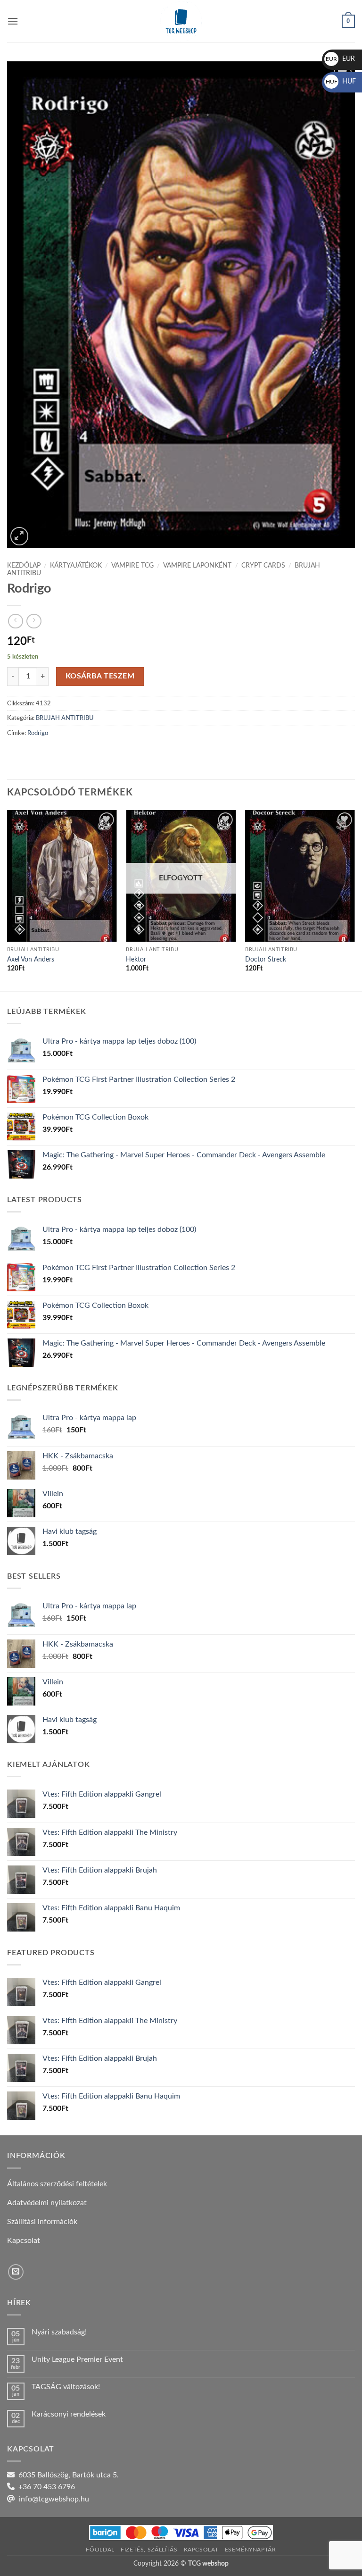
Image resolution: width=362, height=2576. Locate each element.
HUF (341, 82)
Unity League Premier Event (77, 2359)
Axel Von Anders (31, 959)
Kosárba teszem (100, 676)
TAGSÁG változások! (66, 2387)
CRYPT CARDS (263, 566)
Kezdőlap (24, 566)
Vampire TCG (132, 566)
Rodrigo (38, 733)
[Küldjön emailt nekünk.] (16, 2272)
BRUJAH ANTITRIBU (65, 718)
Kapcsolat (201, 2550)
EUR (340, 59)
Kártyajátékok (76, 566)
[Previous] (8, 900)
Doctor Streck (266, 959)
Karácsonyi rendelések (69, 2414)
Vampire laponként (197, 566)
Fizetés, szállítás (149, 2550)
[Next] (354, 900)
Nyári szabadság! (59, 2332)
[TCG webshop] (181, 21)
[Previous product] (34, 621)
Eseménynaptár (251, 2550)
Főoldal (100, 2550)
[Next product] (15, 621)
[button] (13, 21)
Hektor (136, 959)
